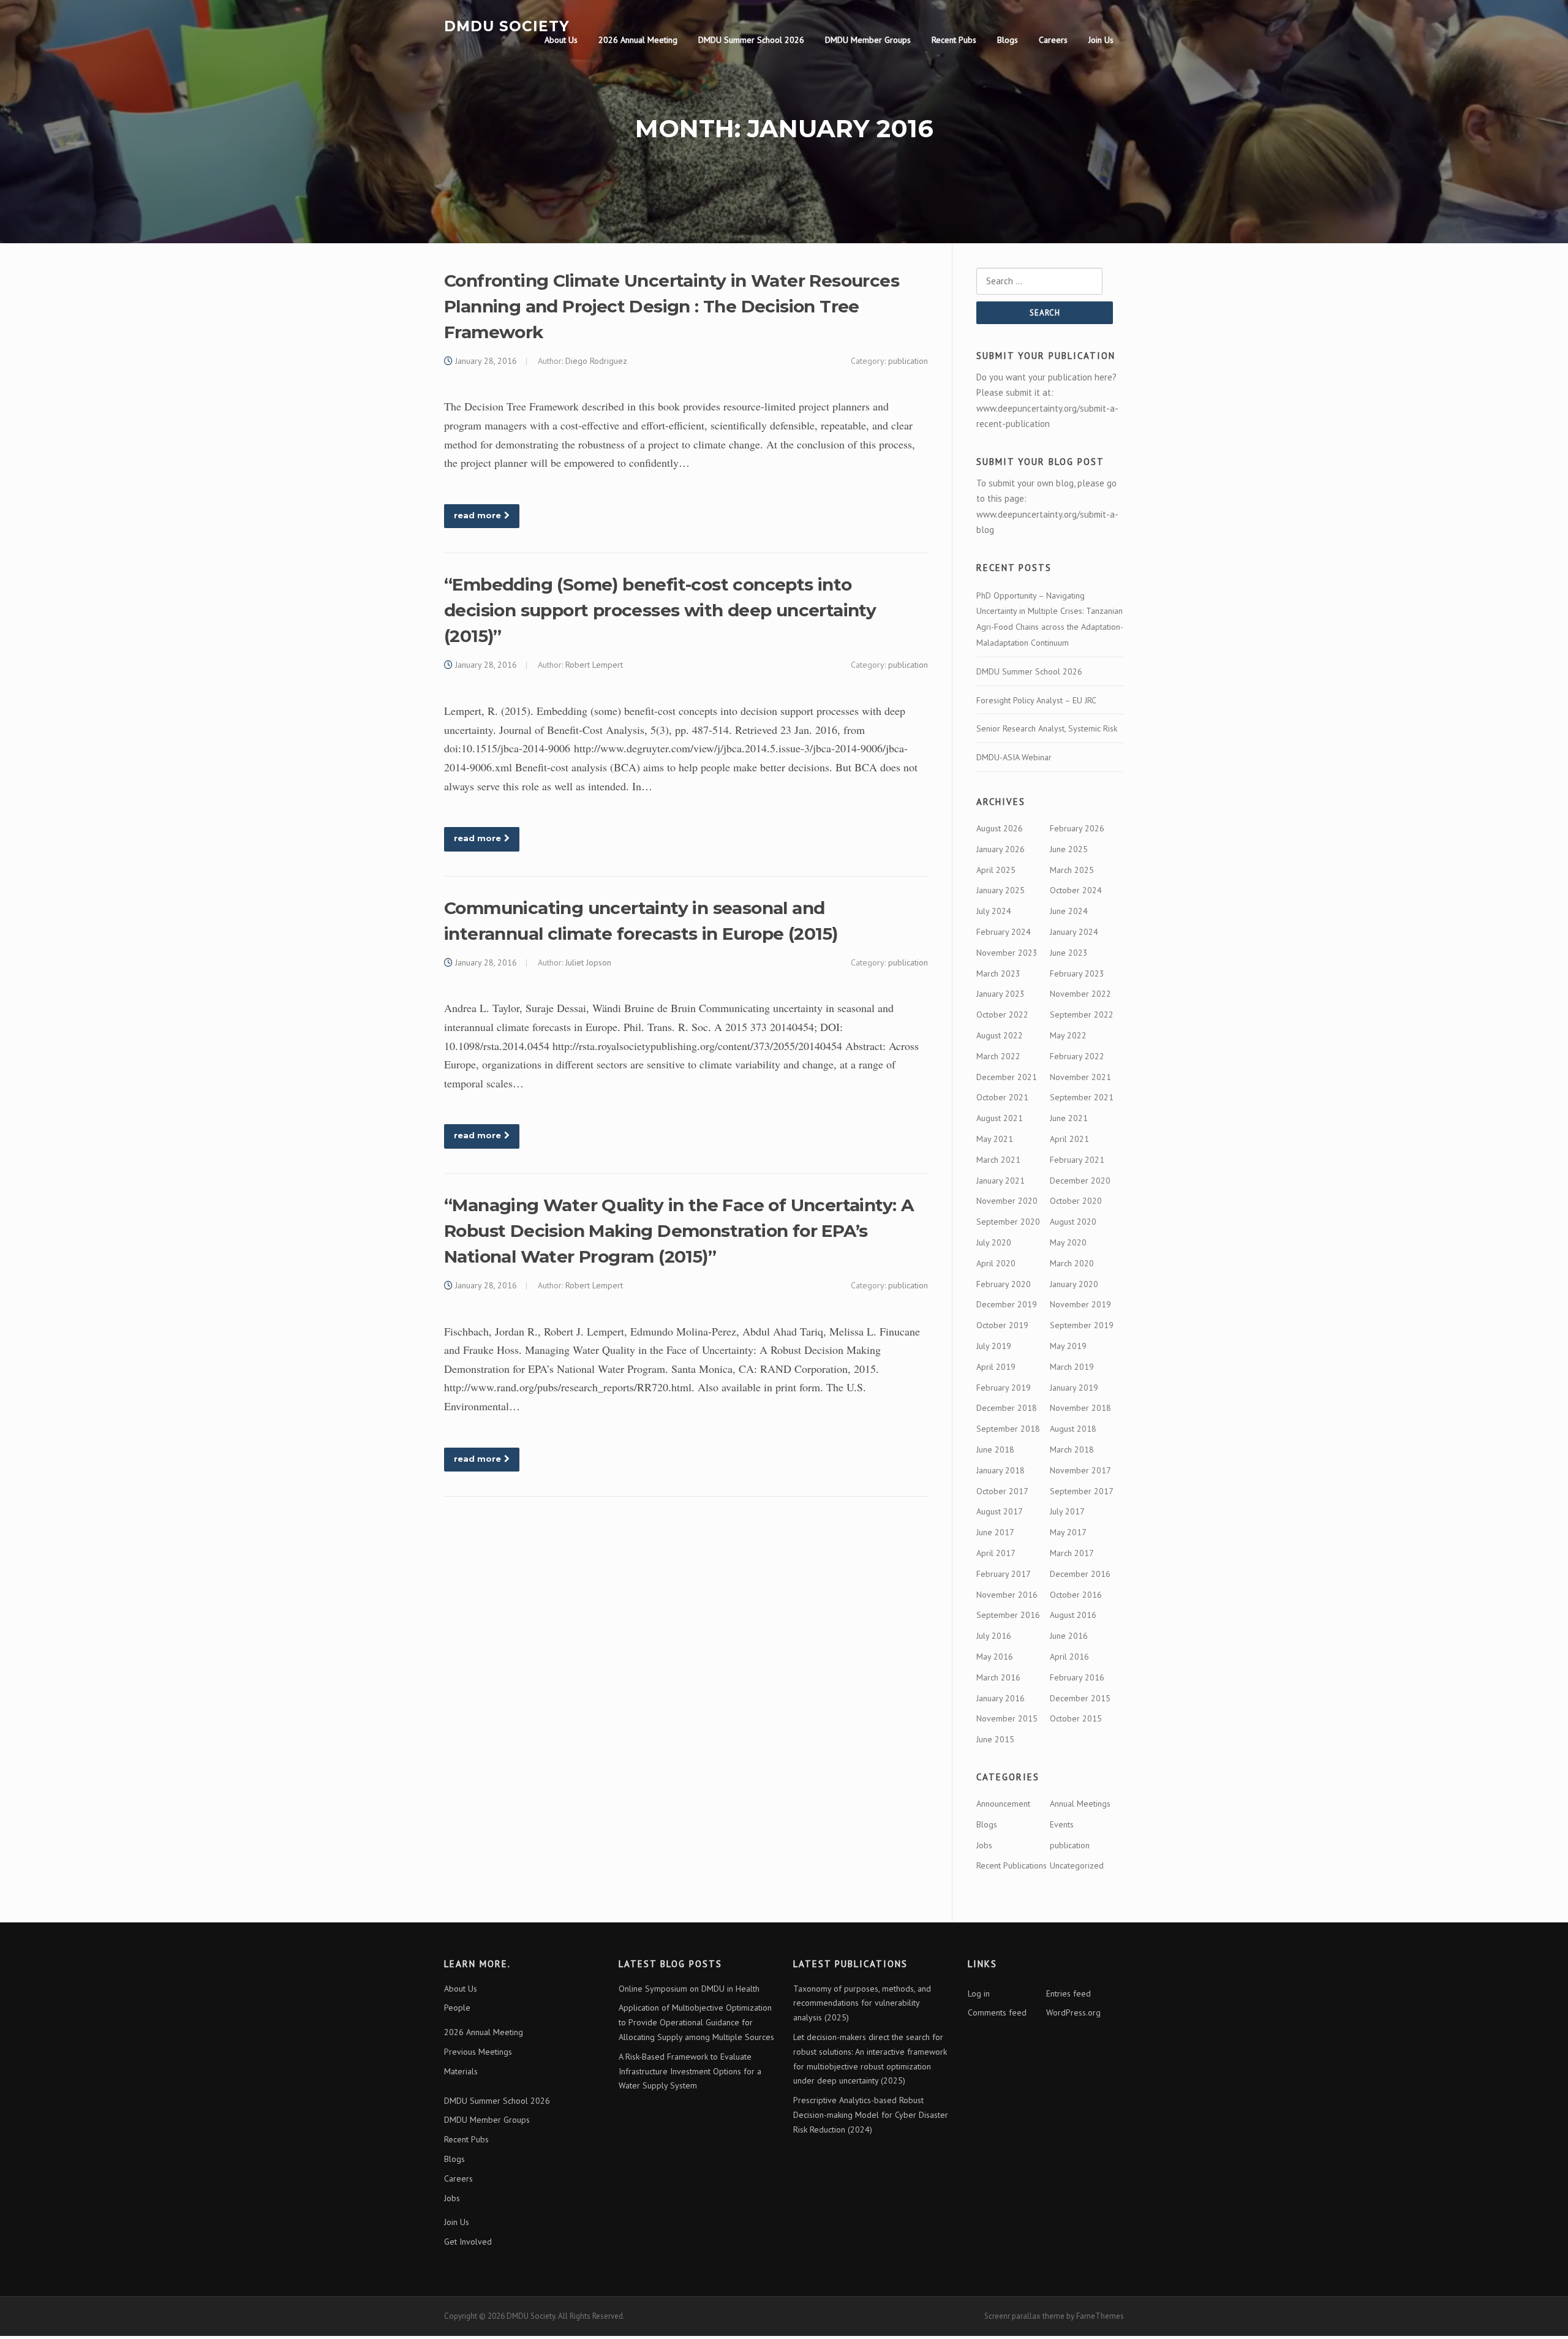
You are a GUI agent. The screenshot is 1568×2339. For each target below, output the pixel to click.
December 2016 (1080, 1574)
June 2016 (1069, 1636)
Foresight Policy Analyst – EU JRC (1036, 700)
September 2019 (1082, 1325)
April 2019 (996, 1367)
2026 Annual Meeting (638, 40)
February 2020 (1004, 1284)
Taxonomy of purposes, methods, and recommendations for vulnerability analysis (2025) (862, 2003)
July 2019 (994, 1346)
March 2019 (1072, 1367)
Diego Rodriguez (596, 361)
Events (1062, 1824)
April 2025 (996, 870)
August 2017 (1000, 1511)
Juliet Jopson (588, 962)
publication (908, 361)
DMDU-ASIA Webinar (1014, 757)
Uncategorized (1077, 1865)
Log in (979, 1993)
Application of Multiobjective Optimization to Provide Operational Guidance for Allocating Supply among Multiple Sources (696, 2022)
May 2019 (1068, 1346)
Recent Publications (1012, 1865)
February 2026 (1077, 828)
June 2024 (1069, 911)
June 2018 (995, 1449)
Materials (461, 2071)
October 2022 (1002, 1015)
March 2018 (1072, 1449)
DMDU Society (507, 26)
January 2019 (1074, 1388)
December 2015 (1080, 1698)
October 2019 (1002, 1325)
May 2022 (1068, 1035)
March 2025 (1072, 870)
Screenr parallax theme (1024, 2316)
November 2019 (1080, 1304)
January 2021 (1001, 1181)
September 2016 (1008, 1615)
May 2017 (1068, 1532)
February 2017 (1004, 1574)
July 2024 (994, 911)
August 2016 (1073, 1615)
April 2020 (996, 1263)
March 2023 (998, 973)
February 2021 (1077, 1160)
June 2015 (995, 1739)
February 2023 (1077, 973)
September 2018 (1008, 1429)
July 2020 (994, 1242)
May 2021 (995, 1139)
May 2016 (995, 1657)
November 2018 (1080, 1408)
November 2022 (1080, 994)
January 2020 (1074, 1284)
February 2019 (1004, 1388)
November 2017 (1080, 1470)
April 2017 (996, 1553)
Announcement (1003, 1804)
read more (477, 515)
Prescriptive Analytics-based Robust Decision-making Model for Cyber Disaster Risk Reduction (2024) (871, 2115)
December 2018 (1007, 1408)
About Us (561, 40)
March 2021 (998, 1160)
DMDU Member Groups (868, 40)
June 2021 (1069, 1118)
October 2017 (1002, 1491)
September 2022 (1082, 1015)
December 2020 (1080, 1181)
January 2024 (1074, 932)
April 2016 (1069, 1657)
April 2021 (1069, 1139)
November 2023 (1007, 953)
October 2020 (1076, 1201)
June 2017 (995, 1532)
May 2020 (1068, 1242)
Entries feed (1069, 1993)
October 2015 (1076, 1718)
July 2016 (994, 1636)
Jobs (984, 1845)
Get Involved (468, 2242)
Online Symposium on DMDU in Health (689, 1989)
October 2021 (1002, 1097)
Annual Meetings (1080, 1804)
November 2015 (1007, 1718)
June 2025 (1069, 849)
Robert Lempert (594, 665)
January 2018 (1001, 1470)
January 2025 (1001, 890)
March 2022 (998, 1056)
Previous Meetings (478, 2052)
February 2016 (1077, 1677)
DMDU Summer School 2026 (751, 40)
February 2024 (1004, 932)
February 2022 (1077, 1056)
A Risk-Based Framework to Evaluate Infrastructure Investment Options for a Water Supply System (690, 2071)
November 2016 (1007, 1595)
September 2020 (1008, 1222)
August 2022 (1000, 1035)
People (457, 2008)
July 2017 (1067, 1511)
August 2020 (1073, 1222)
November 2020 (1007, 1201)
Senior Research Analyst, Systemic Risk (1047, 728)
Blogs (1008, 40)
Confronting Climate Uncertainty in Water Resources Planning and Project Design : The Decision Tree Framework (672, 306)
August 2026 (1000, 828)
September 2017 (1082, 1491)
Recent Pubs (954, 40)
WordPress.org (1073, 2012)
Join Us (1101, 40)
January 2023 (1001, 994)
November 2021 (1080, 1077)
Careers (1053, 40)
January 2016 (1001, 1698)
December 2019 (1007, 1304)
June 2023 (1069, 953)
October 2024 (1076, 890)
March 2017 (1072, 1553)
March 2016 (998, 1677)
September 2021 (1082, 1097)
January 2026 (1001, 849)
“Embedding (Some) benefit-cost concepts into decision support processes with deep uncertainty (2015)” (660, 610)
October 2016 (1076, 1595)
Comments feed (997, 2012)
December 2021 (1007, 1077)
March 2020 (1072, 1263)
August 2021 (1000, 1118)
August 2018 (1073, 1429)
